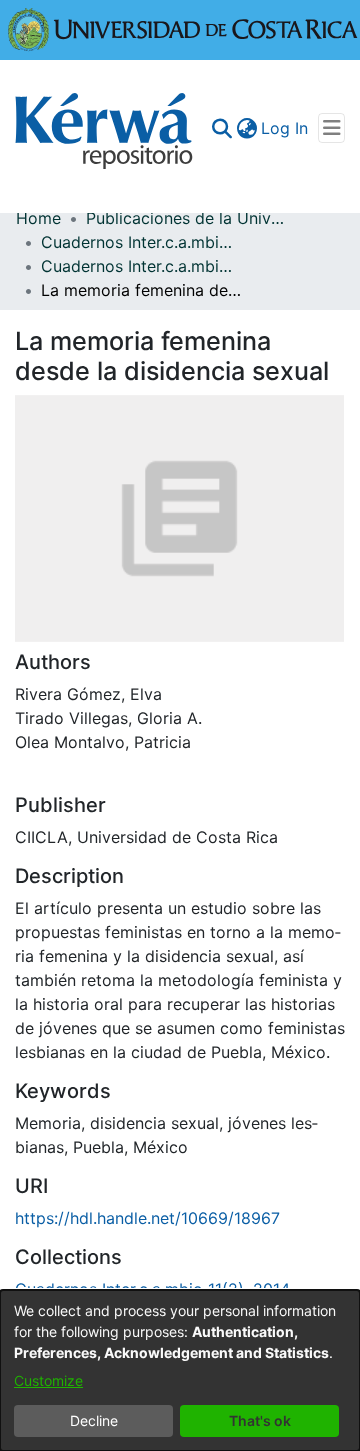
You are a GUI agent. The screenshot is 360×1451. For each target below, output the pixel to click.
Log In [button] (285, 128)
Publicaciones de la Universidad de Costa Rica (186, 218)
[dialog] (180, 1370)
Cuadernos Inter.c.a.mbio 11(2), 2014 (141, 266)
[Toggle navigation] (331, 128)
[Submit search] (221, 128)
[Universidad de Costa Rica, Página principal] (183, 28)
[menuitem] (246, 128)
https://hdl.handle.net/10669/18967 (147, 1218)
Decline (94, 1420)
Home (38, 218)
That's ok (260, 1420)
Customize (48, 1380)
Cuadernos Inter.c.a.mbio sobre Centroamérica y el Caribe (141, 242)
